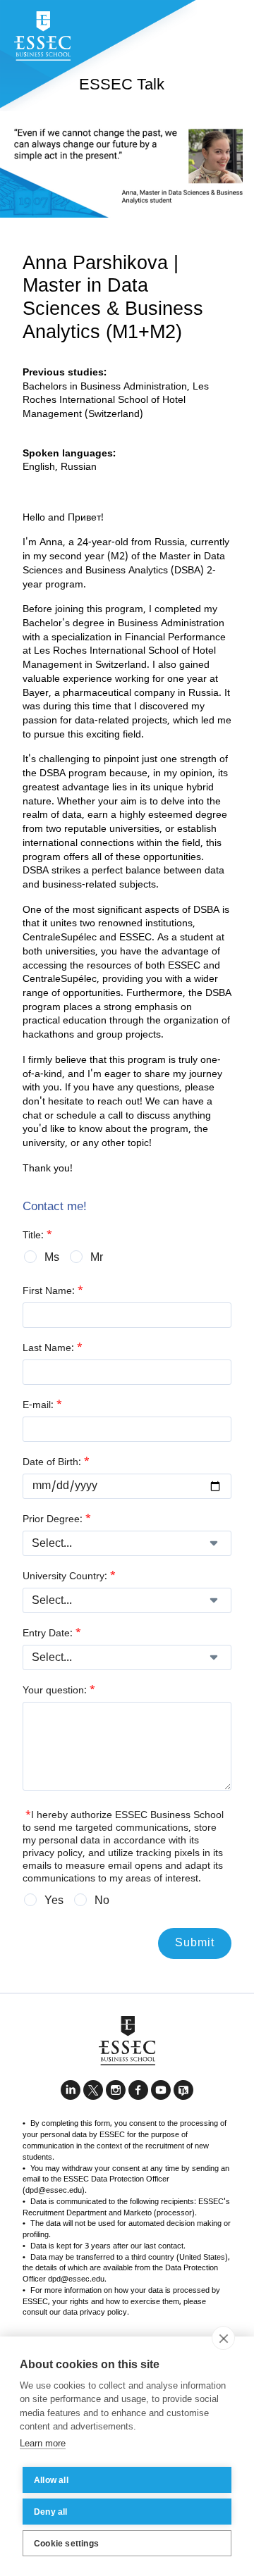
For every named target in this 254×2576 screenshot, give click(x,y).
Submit (195, 1943)
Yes (54, 1901)
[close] (223, 2338)
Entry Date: (52, 1634)
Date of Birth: (56, 1462)
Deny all (51, 2512)
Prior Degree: (57, 1519)
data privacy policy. (96, 2313)
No (102, 1901)
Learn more (43, 2443)
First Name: (53, 1291)
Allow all (51, 2480)
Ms (52, 1258)
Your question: (59, 1691)
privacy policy (53, 1854)
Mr (97, 1258)
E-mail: (42, 1405)
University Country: (69, 1576)
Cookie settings (66, 2544)
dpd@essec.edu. (77, 2279)
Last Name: (53, 1348)
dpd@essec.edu (54, 2191)
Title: (37, 1236)
